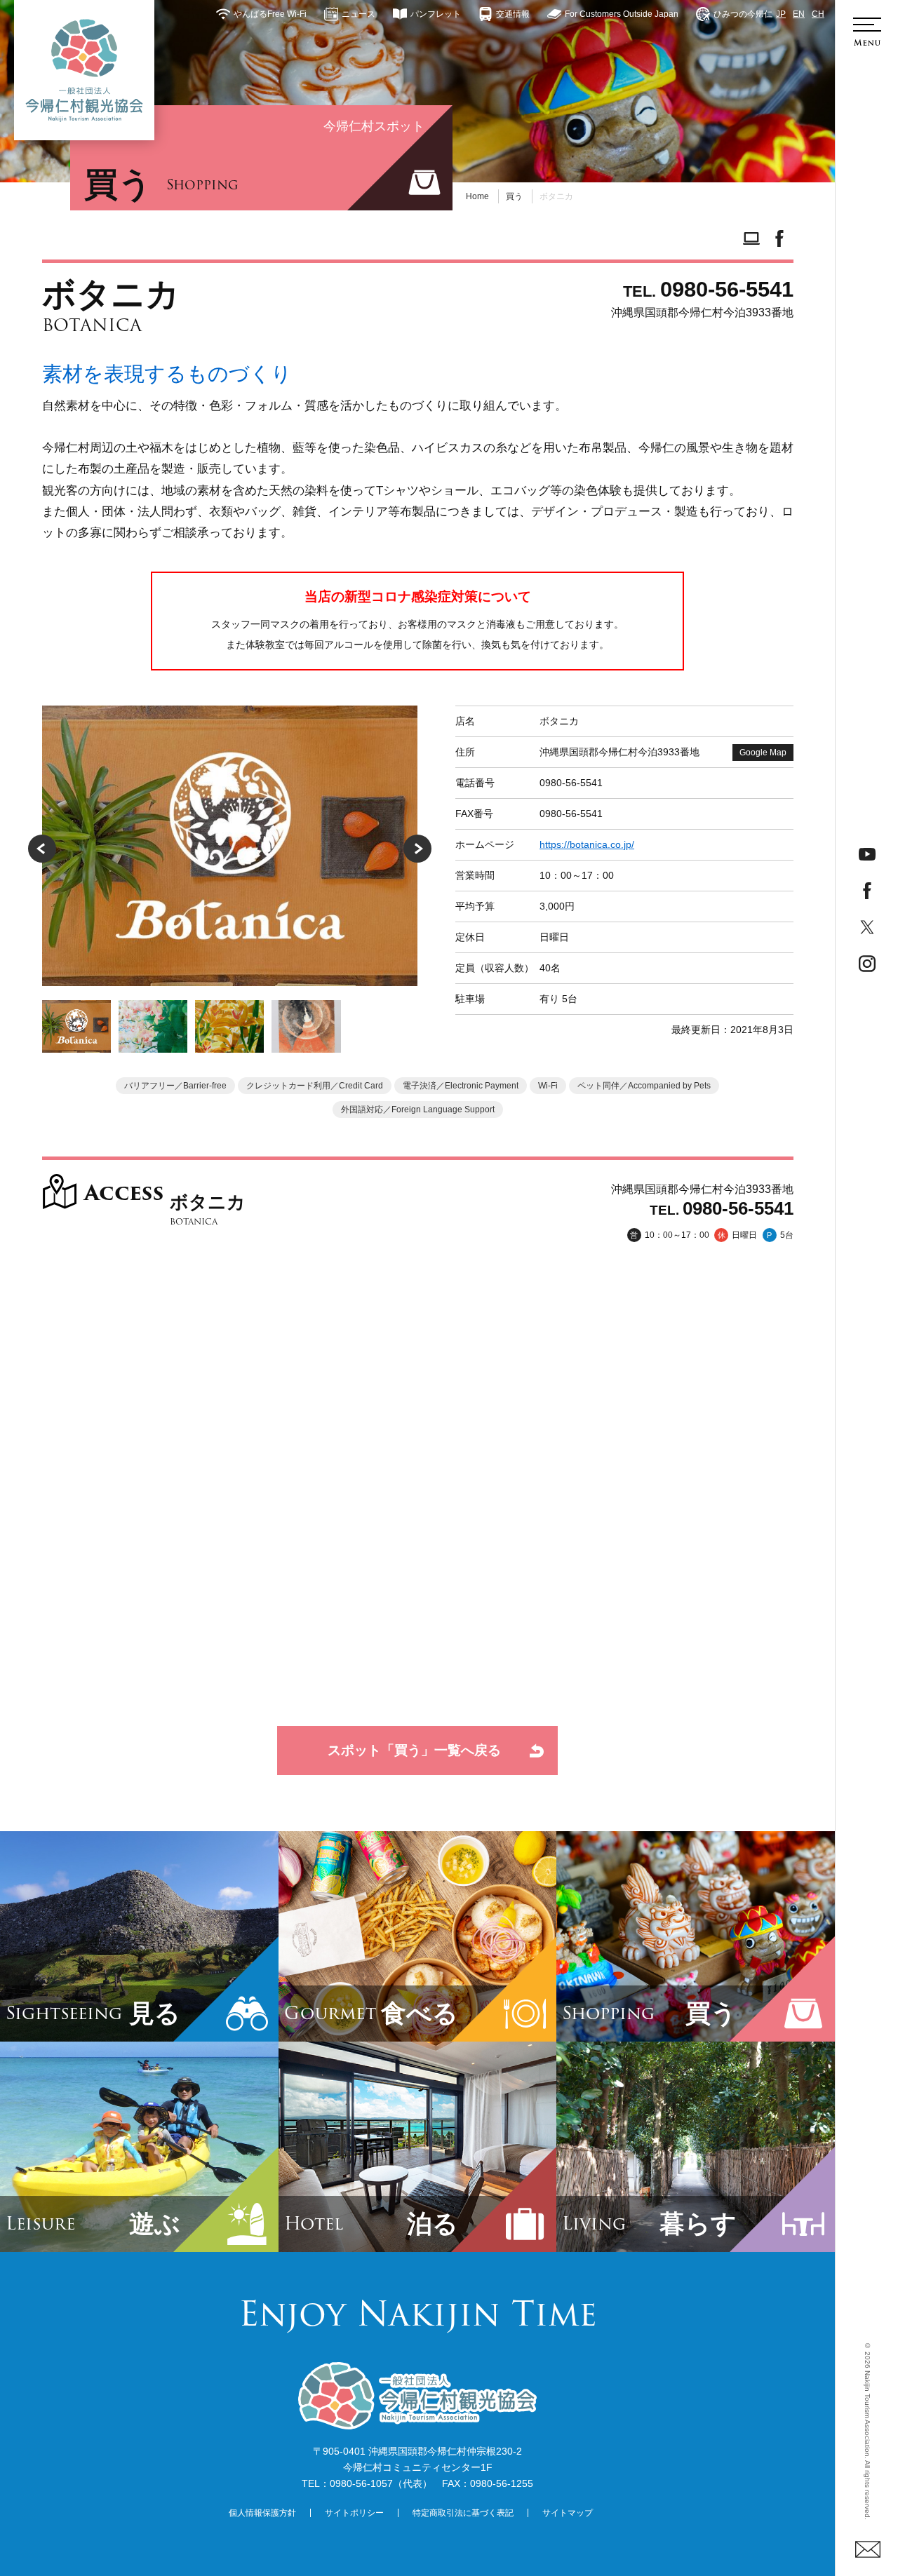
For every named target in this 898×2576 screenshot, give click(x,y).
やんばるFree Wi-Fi (270, 14)
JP (781, 14)
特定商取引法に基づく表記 (463, 2513)
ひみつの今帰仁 (743, 14)
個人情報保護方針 (262, 2513)
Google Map (763, 753)
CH (818, 14)
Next (417, 849)
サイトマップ (568, 2513)
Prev (42, 849)
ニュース (358, 14)
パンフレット (436, 14)
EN (799, 14)
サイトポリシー (354, 2513)
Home (477, 196)
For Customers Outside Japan (622, 14)
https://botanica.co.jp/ (587, 844)
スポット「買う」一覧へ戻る (414, 1750)
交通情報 (513, 14)
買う (514, 196)
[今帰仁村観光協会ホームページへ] (84, 70)
